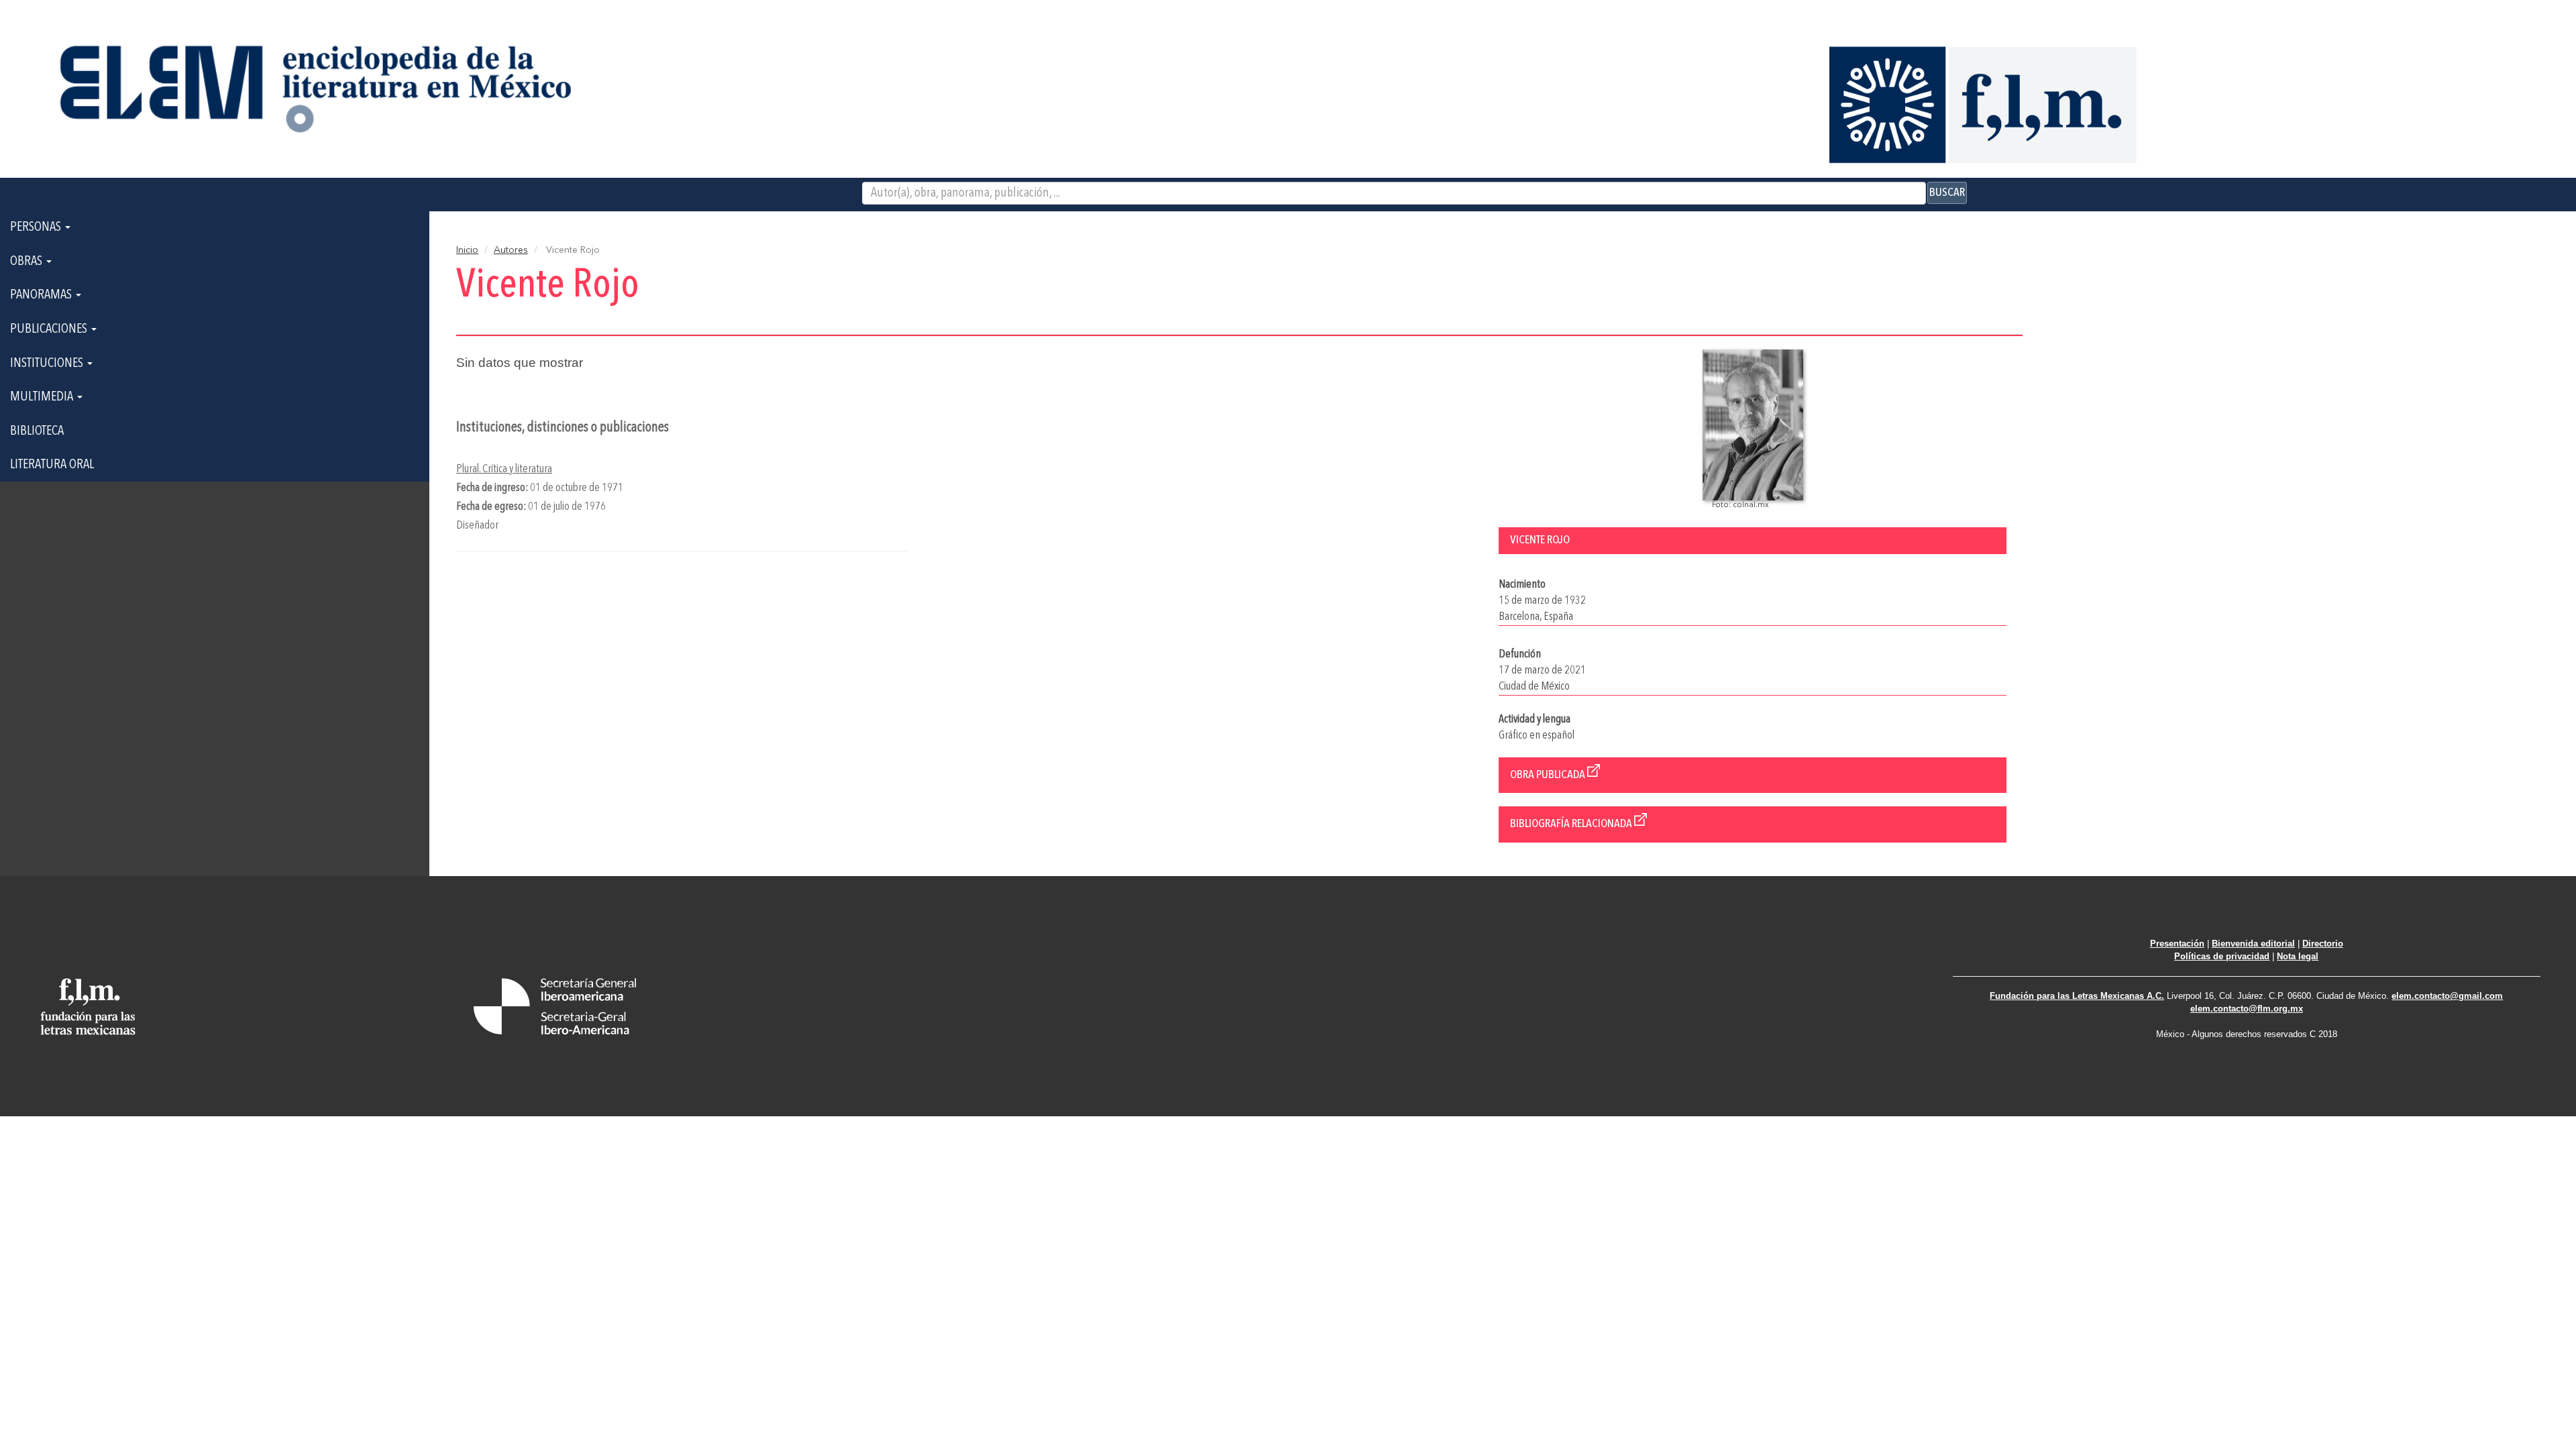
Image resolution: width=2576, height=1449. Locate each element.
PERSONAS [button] (37, 227)
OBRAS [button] (28, 262)
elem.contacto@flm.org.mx (2247, 1009)
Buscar (1947, 193)
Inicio (467, 250)
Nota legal (2298, 956)
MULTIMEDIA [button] (43, 397)
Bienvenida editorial (2253, 944)
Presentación (2177, 944)
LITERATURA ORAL (52, 465)
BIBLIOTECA (37, 431)
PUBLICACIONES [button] (50, 329)
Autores (511, 250)
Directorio (2323, 944)
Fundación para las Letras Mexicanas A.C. (2077, 996)
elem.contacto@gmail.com (2447, 996)
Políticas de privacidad (2222, 956)
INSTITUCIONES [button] (48, 364)
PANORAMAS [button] (42, 295)
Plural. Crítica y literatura (504, 469)
